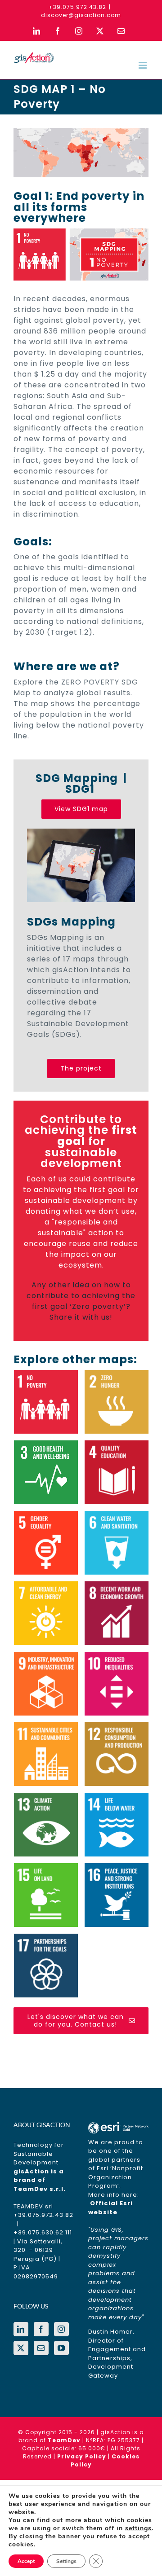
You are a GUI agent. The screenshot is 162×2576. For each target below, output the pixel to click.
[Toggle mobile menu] (144, 65)
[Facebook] (41, 2329)
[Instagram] (61, 2329)
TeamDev (64, 2440)
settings (138, 2528)
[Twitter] (21, 2348)
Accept (26, 2561)
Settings (66, 2561)
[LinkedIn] (21, 2329)
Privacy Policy (82, 2456)
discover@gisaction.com (81, 15)
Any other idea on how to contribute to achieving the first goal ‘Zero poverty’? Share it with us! (81, 1301)
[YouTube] (61, 2348)
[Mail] (41, 2348)
